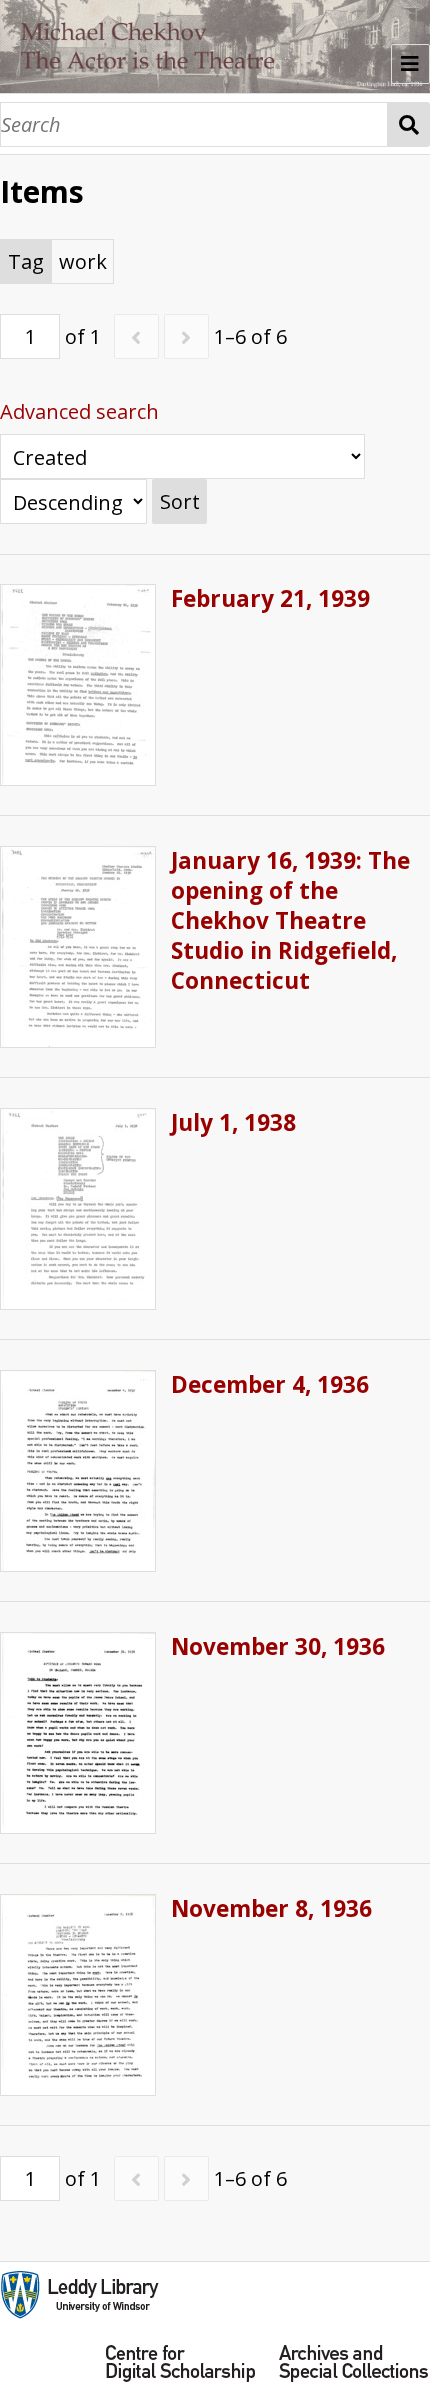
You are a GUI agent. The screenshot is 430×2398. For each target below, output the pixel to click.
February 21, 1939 (270, 598)
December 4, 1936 (270, 1384)
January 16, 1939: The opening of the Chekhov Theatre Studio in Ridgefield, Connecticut (290, 920)
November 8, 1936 (271, 1908)
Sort (180, 501)
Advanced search (79, 411)
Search (409, 124)
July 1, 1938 (233, 1122)
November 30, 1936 (278, 1646)
